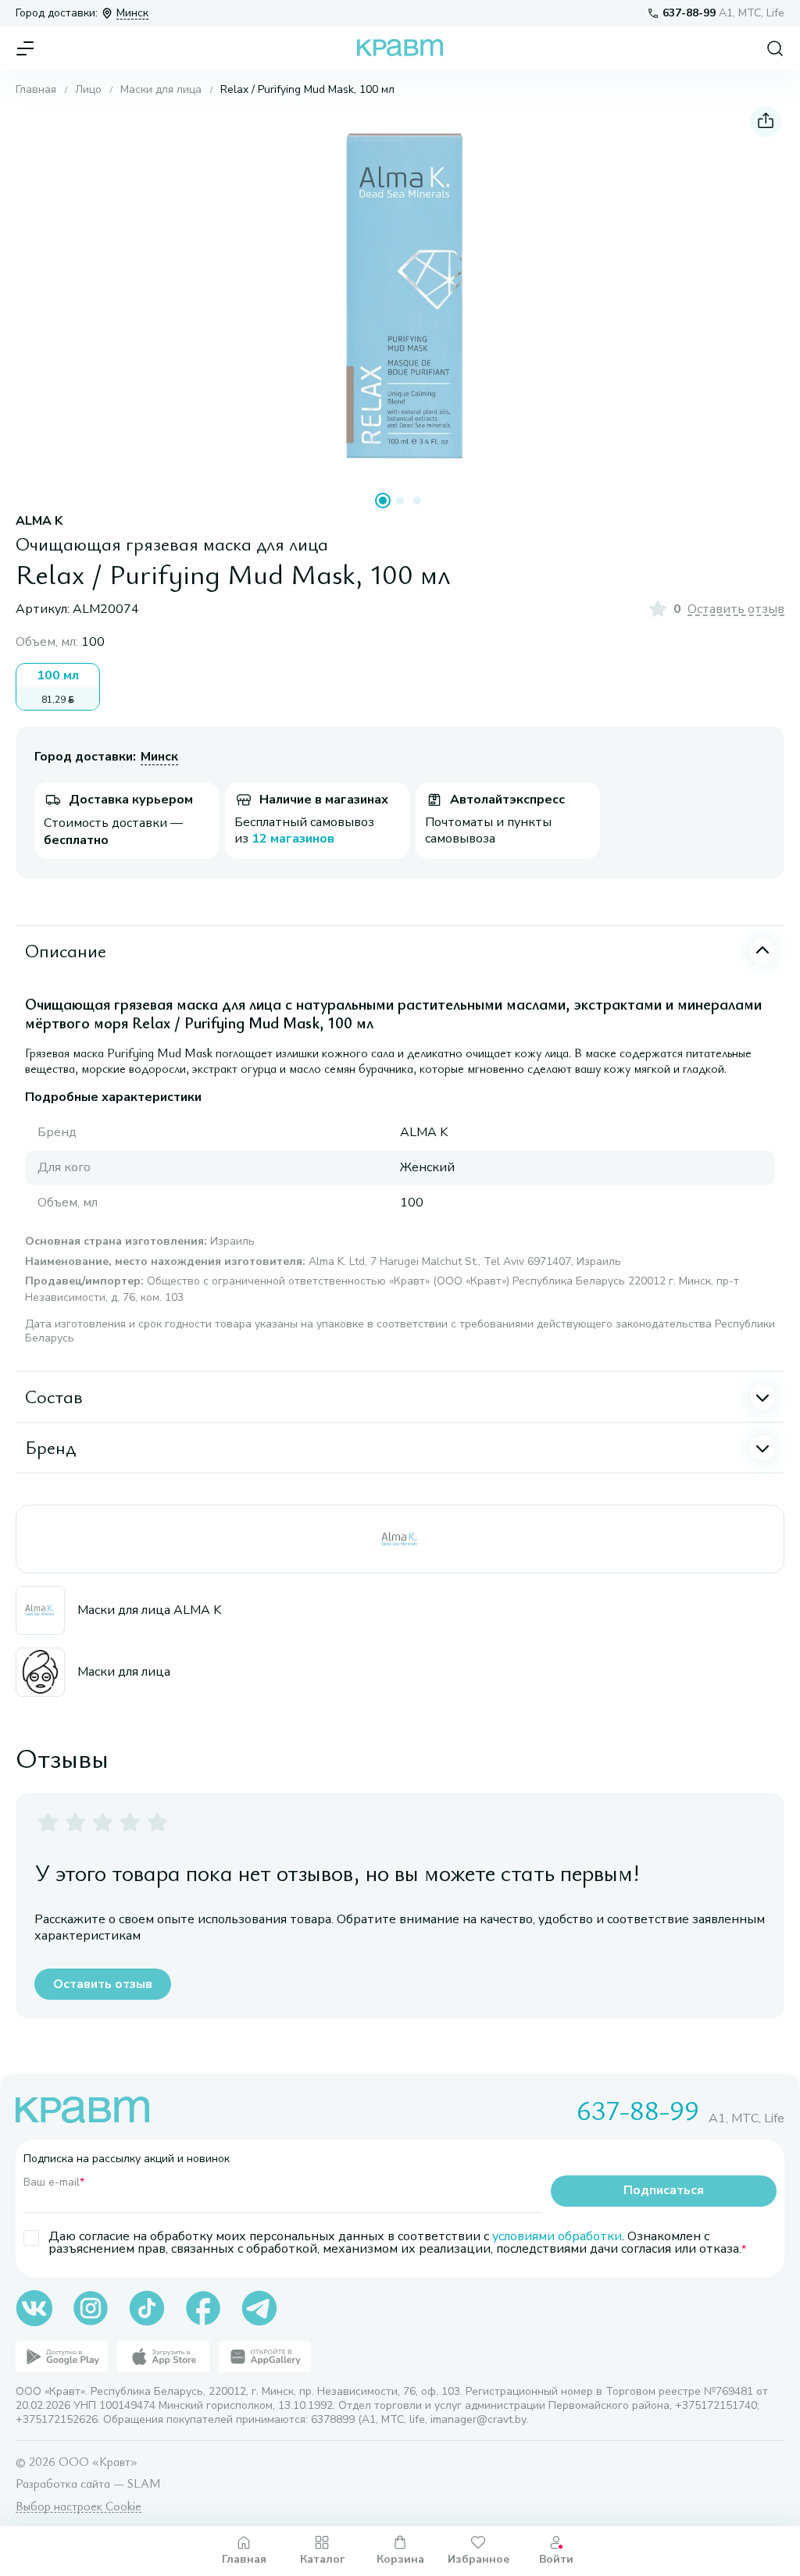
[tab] (383, 501)
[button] (400, 295)
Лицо (88, 90)
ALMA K (39, 521)
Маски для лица (161, 90)
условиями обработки (557, 2236)
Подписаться (664, 2190)
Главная (36, 90)
